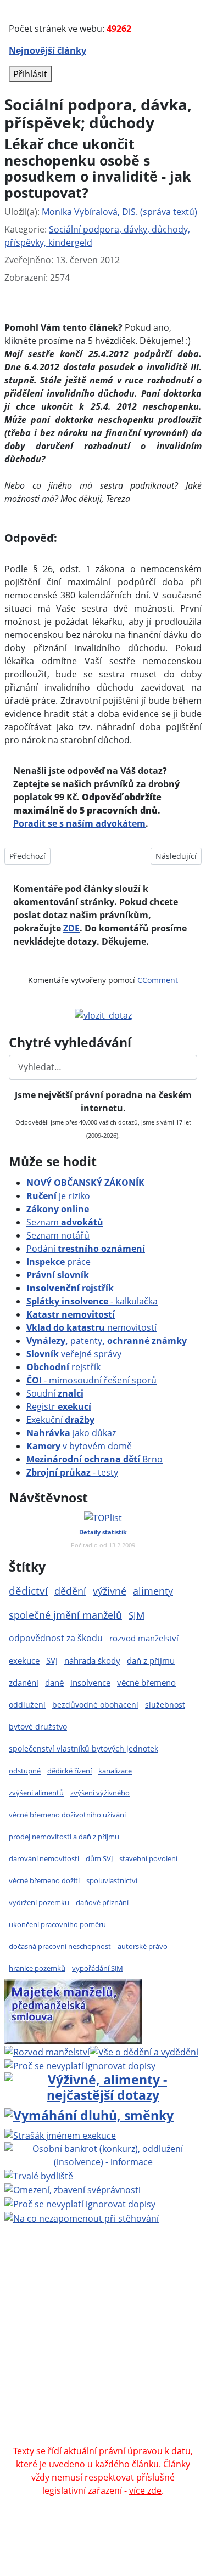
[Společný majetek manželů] (73, 2010)
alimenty (153, 1591)
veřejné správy (74, 1354)
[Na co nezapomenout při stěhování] (82, 2217)
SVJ (52, 1660)
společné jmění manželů (65, 1615)
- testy (72, 1472)
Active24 (91, 2319)
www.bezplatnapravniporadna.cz (119, 2280)
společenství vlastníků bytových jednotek (83, 1749)
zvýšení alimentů (36, 1793)
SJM (137, 1615)
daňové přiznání (102, 1902)
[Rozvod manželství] (47, 2051)
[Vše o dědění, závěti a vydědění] (144, 2051)
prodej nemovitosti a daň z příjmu (64, 1837)
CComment (158, 980)
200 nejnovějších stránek (134, 2346)
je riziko (58, 1196)
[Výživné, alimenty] (103, 2086)
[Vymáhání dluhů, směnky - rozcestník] (89, 2115)
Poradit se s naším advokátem (79, 823)
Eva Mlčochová (104, 2306)
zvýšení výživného (100, 1793)
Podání (86, 1249)
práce (59, 1262)
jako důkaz (71, 1433)
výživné (110, 1591)
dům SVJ (99, 1858)
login (102, 2359)
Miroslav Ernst (44, 2346)
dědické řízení (69, 1771)
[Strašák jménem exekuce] (60, 2134)
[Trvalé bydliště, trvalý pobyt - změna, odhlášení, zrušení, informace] (39, 2175)
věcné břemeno (146, 1682)
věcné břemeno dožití (44, 1880)
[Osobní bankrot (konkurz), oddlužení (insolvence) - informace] (103, 2154)
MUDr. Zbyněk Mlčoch (139, 2293)
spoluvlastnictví (112, 1880)
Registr (59, 1406)
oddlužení (27, 1705)
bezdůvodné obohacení (95, 1705)
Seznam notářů (58, 1235)
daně (54, 1682)
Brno (94, 1459)
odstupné (25, 1771)
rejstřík (70, 1288)
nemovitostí (91, 1327)
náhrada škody (92, 1660)
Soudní (55, 1393)
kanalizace (115, 1771)
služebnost (165, 1705)
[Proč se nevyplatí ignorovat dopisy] (80, 2203)
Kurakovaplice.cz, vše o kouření (133, 2398)
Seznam (65, 1222)
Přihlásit (30, 74)
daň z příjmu (151, 1660)
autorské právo (143, 1946)
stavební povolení (148, 1858)
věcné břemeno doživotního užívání (67, 1815)
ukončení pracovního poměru (57, 1924)
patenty (107, 1341)
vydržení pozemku (39, 1902)
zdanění (24, 1682)
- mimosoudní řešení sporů (91, 1380)
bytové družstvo (38, 1727)
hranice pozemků (37, 1968)
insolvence (90, 1682)
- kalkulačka (92, 1301)
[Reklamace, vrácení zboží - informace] (80, 2065)
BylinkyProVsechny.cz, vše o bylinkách (103, 2411)
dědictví (28, 1591)
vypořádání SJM (98, 1968)
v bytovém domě (79, 1446)
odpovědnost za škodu (56, 1638)
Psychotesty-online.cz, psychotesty (86, 2425)
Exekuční (60, 1420)
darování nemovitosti (44, 1858)
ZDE (71, 928)
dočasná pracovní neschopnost (60, 1946)
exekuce (24, 1660)
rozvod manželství (144, 1638)
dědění (70, 1591)
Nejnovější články (48, 50)
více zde (145, 2490)
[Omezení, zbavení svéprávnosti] (73, 2189)
